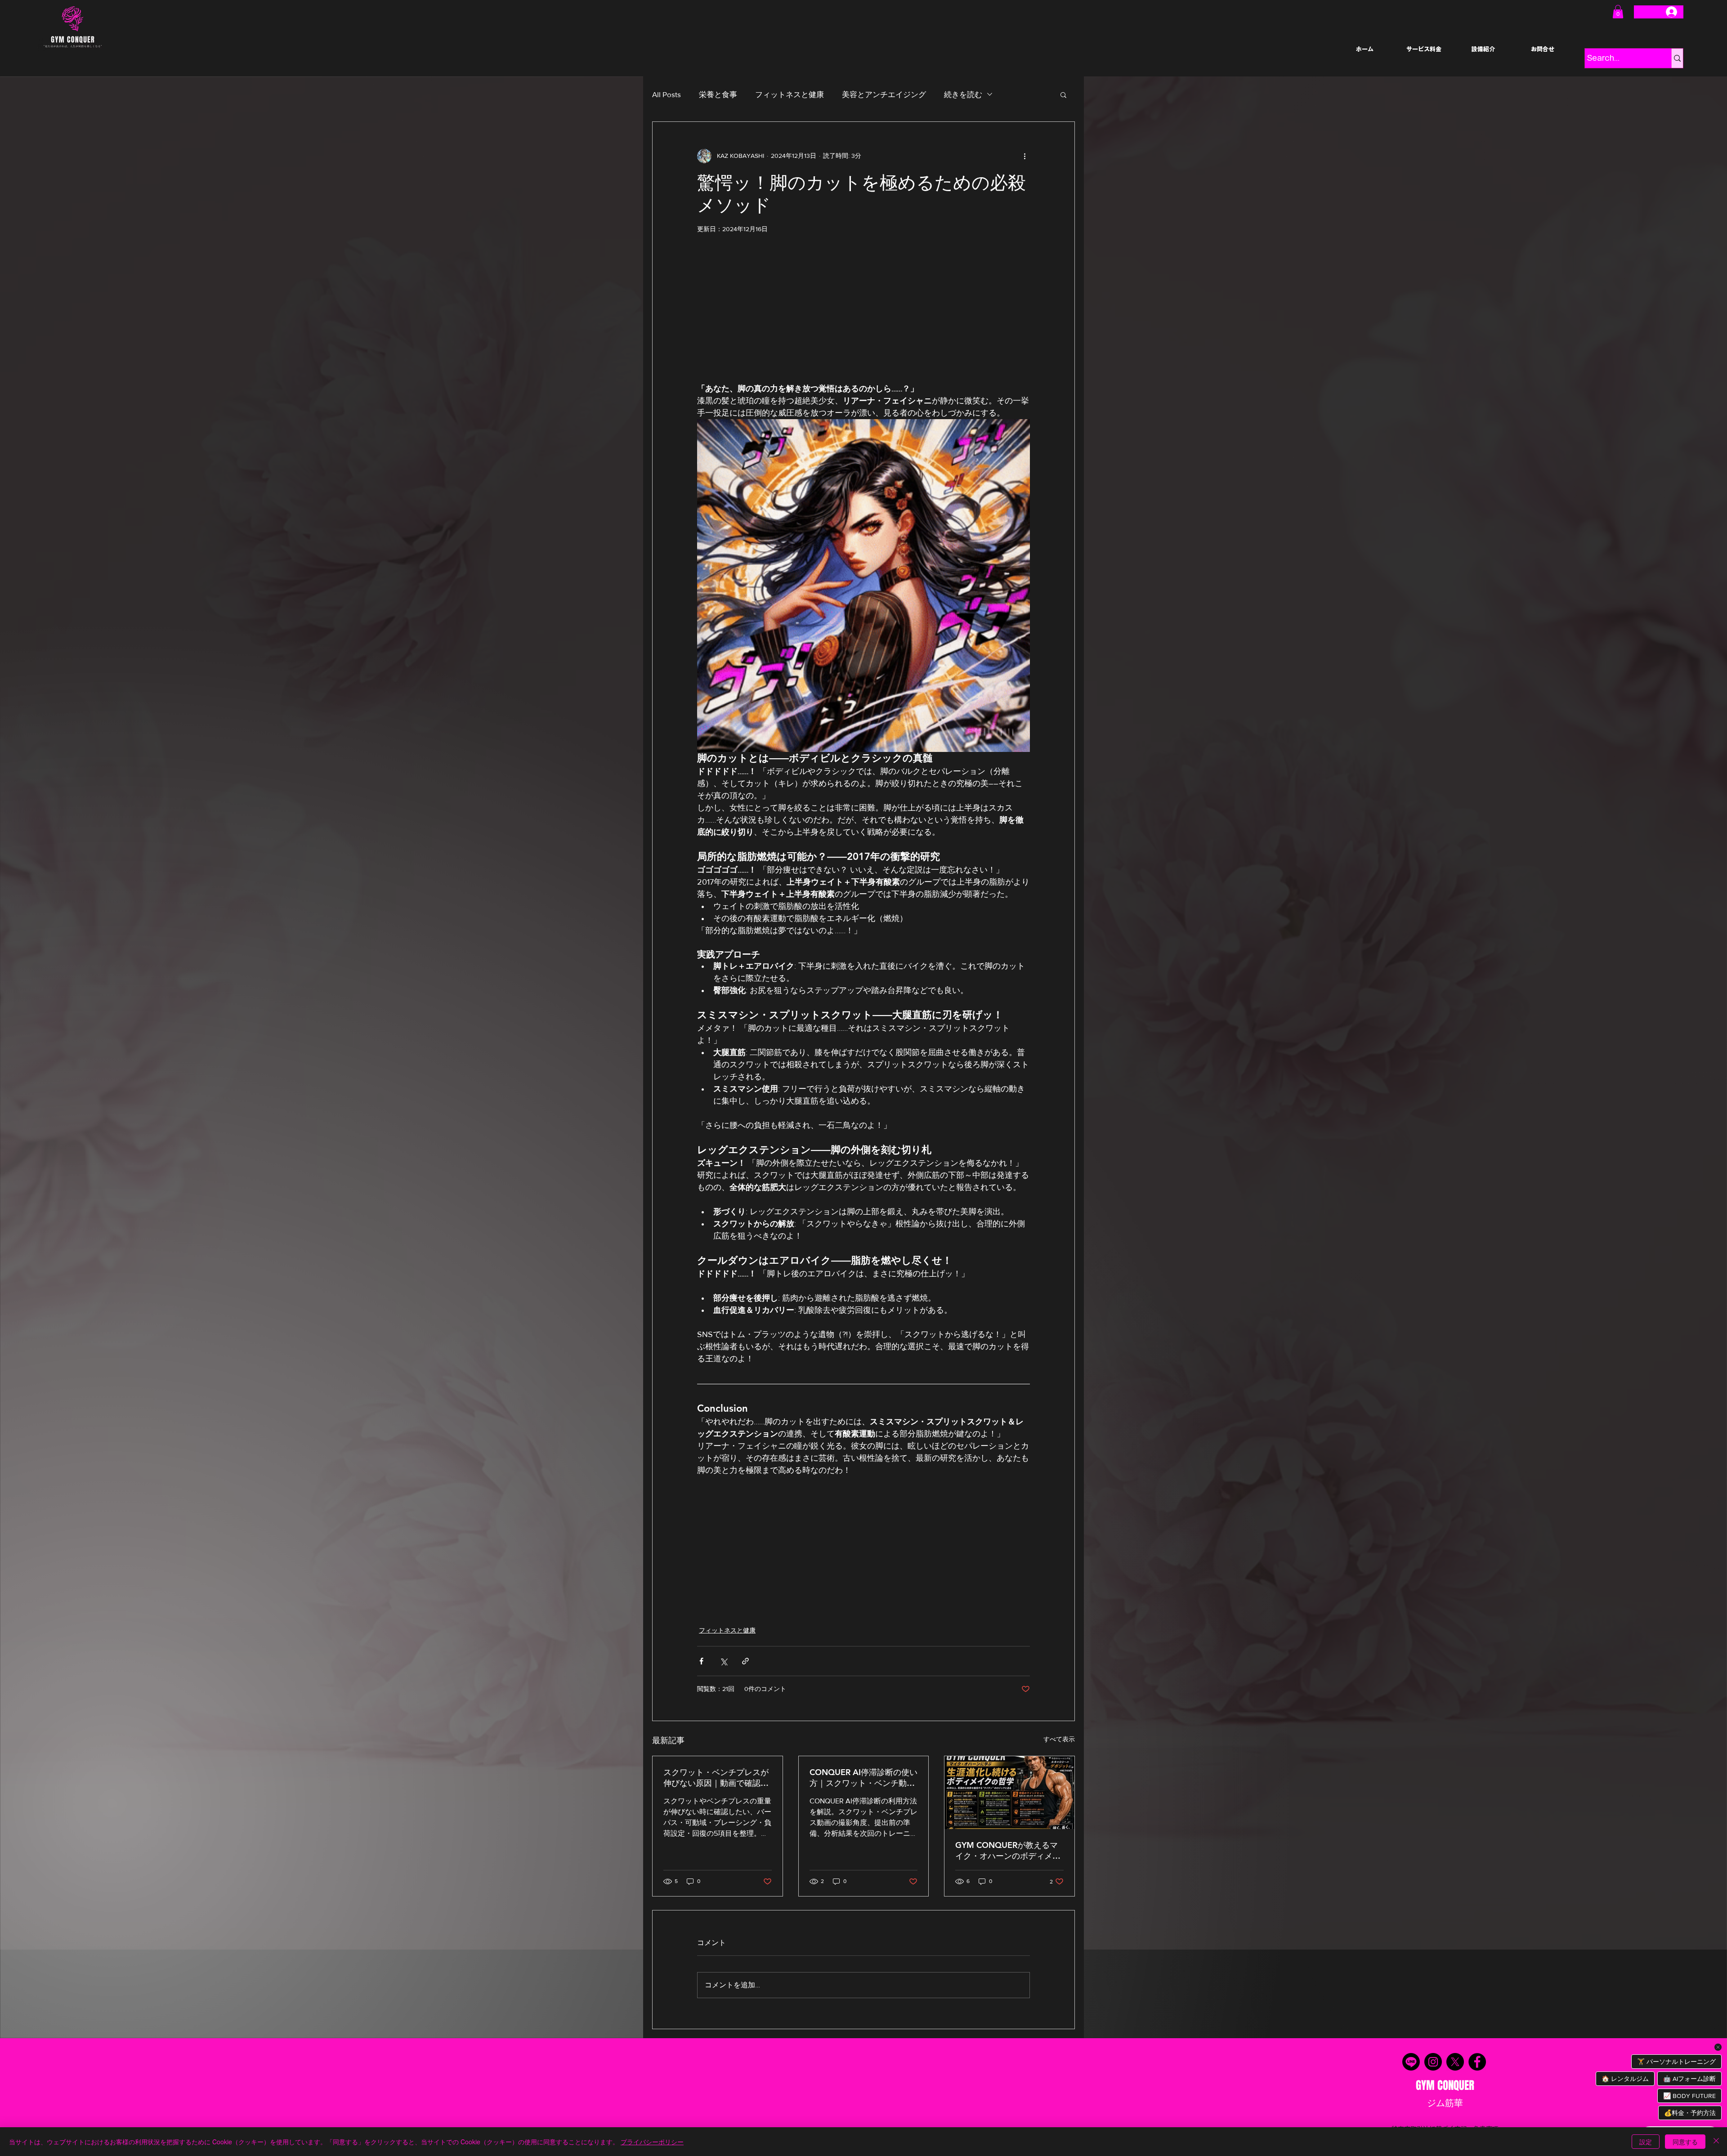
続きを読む (963, 94)
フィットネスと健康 (790, 94)
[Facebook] (1477, 2062)
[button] (1618, 12)
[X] (1455, 2062)
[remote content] (863, 307)
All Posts (667, 94)
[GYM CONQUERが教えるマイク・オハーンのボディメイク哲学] (1009, 1793)
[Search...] (1677, 58)
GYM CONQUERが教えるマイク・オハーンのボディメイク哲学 (1008, 1851)
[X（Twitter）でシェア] (723, 1661)
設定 (1646, 2142)
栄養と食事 (718, 94)
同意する (1685, 2142)
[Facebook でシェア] (701, 1661)
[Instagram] (1433, 2062)
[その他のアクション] (1025, 156)
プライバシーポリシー (652, 2142)
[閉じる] (1716, 2142)
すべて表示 (1059, 1739)
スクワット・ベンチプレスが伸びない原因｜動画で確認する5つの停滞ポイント (716, 1778)
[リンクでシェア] (745, 1661)
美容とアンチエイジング (884, 94)
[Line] (1411, 2062)
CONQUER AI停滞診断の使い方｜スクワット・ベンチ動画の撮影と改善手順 (863, 1778)
